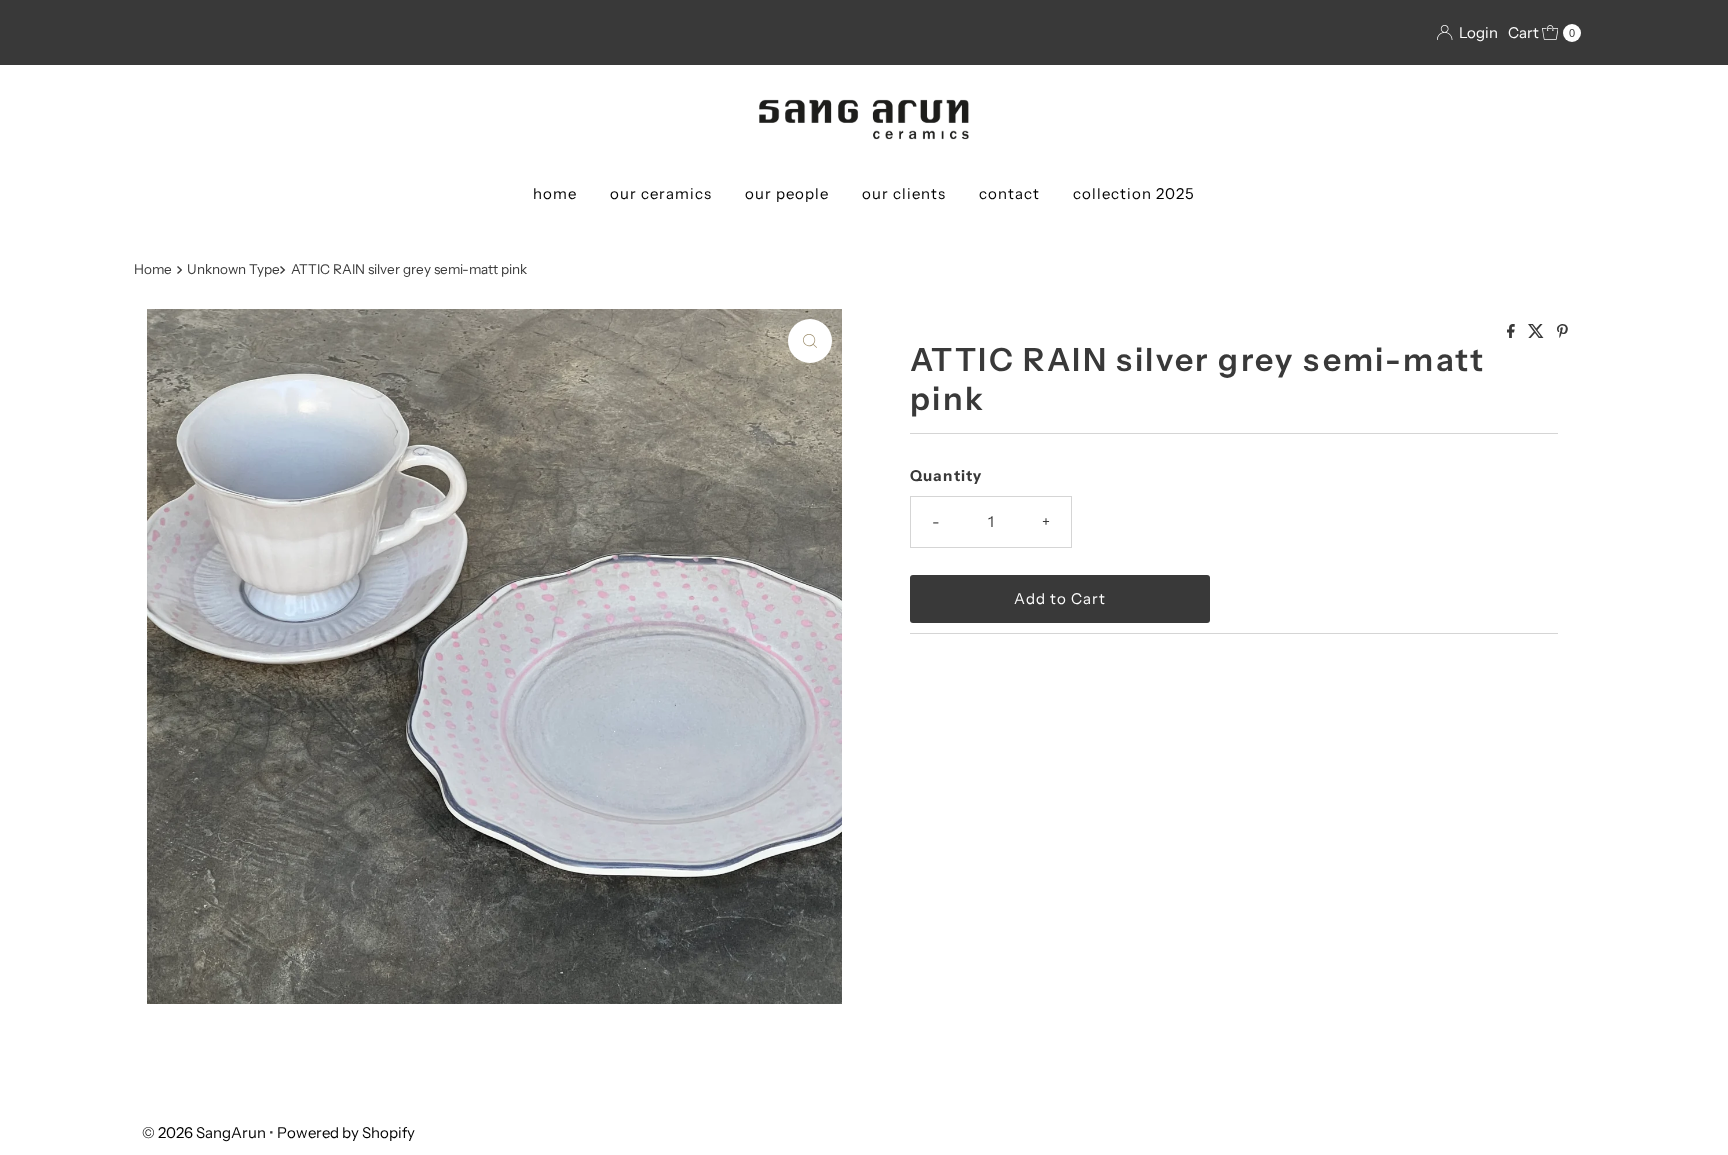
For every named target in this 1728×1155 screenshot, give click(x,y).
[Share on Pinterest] (1562, 332)
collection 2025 (1134, 193)
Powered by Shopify (346, 1132)
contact (1009, 193)
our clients (904, 193)
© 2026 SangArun (204, 1132)
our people (787, 193)
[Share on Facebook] (1512, 332)
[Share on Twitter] (1537, 332)
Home (153, 269)
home (555, 193)
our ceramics (661, 193)
